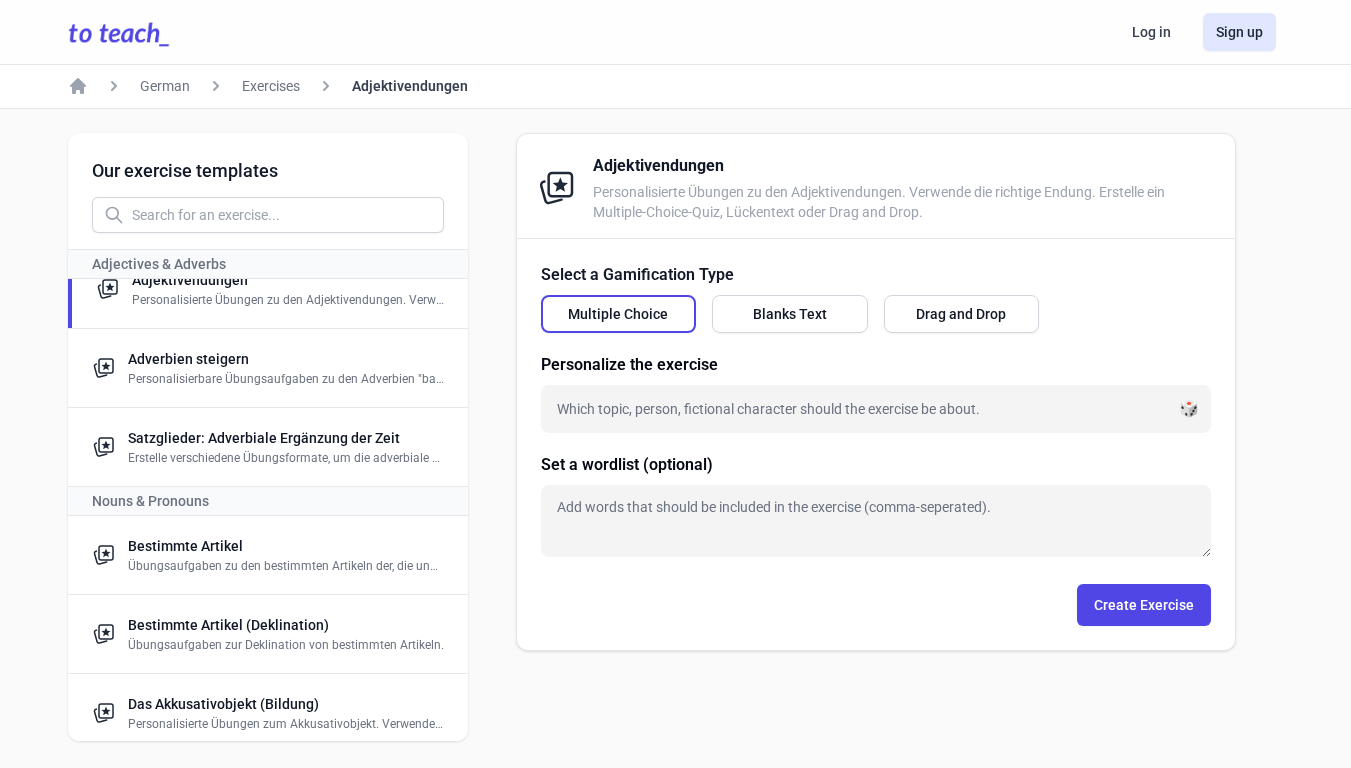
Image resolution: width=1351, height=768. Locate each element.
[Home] (78, 86)
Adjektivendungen (410, 86)
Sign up (1239, 32)
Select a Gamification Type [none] (637, 274)
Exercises (271, 86)
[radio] (619, 314)
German (165, 86)
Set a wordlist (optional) (627, 464)
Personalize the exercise (629, 364)
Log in (1151, 32)
